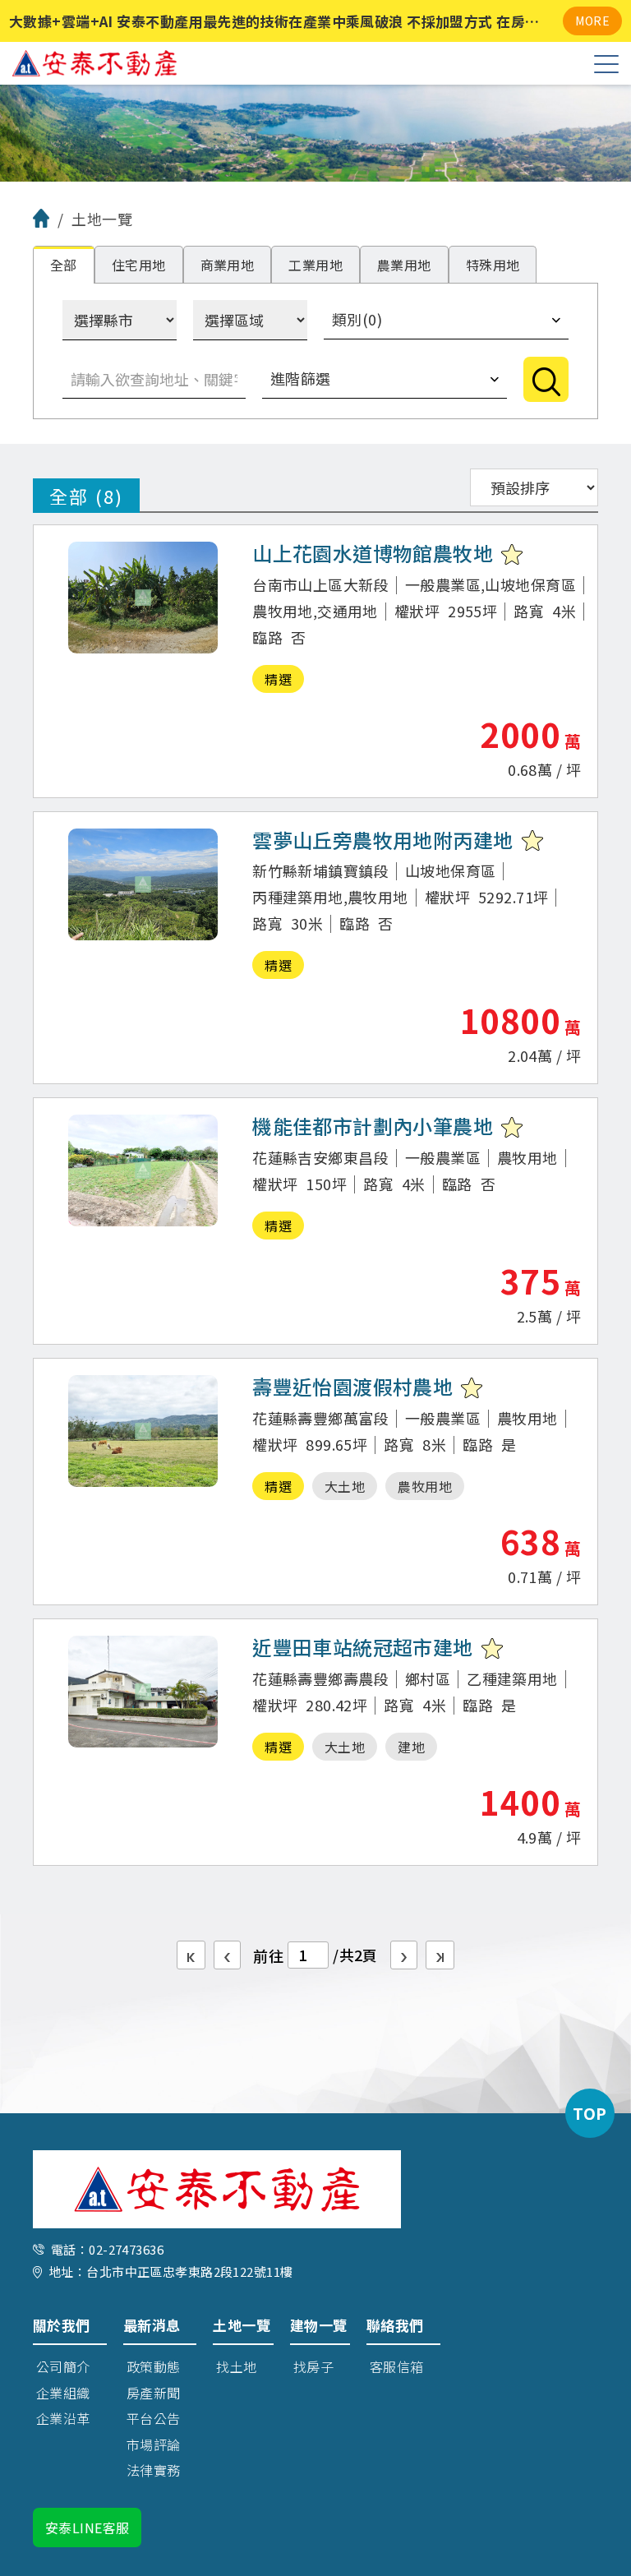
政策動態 (154, 2366)
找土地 (236, 2366)
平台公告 (154, 2418)
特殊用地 (493, 265)
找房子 (313, 2366)
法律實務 (154, 2470)
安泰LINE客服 (87, 2528)
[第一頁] (191, 1955)
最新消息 (152, 2325)
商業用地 (228, 265)
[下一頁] (404, 1955)
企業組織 (63, 2393)
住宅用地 (139, 265)
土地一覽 (242, 2325)
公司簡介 (63, 2366)
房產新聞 (154, 2393)
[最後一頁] (440, 1955)
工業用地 (315, 265)
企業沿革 (63, 2418)
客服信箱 (397, 2366)
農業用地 (404, 265)
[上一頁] (227, 1955)
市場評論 (154, 2444)
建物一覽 (319, 2325)
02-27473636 (126, 2249)
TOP (590, 2113)
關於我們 (62, 2325)
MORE (592, 21)
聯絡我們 (395, 2325)
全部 (64, 265)
